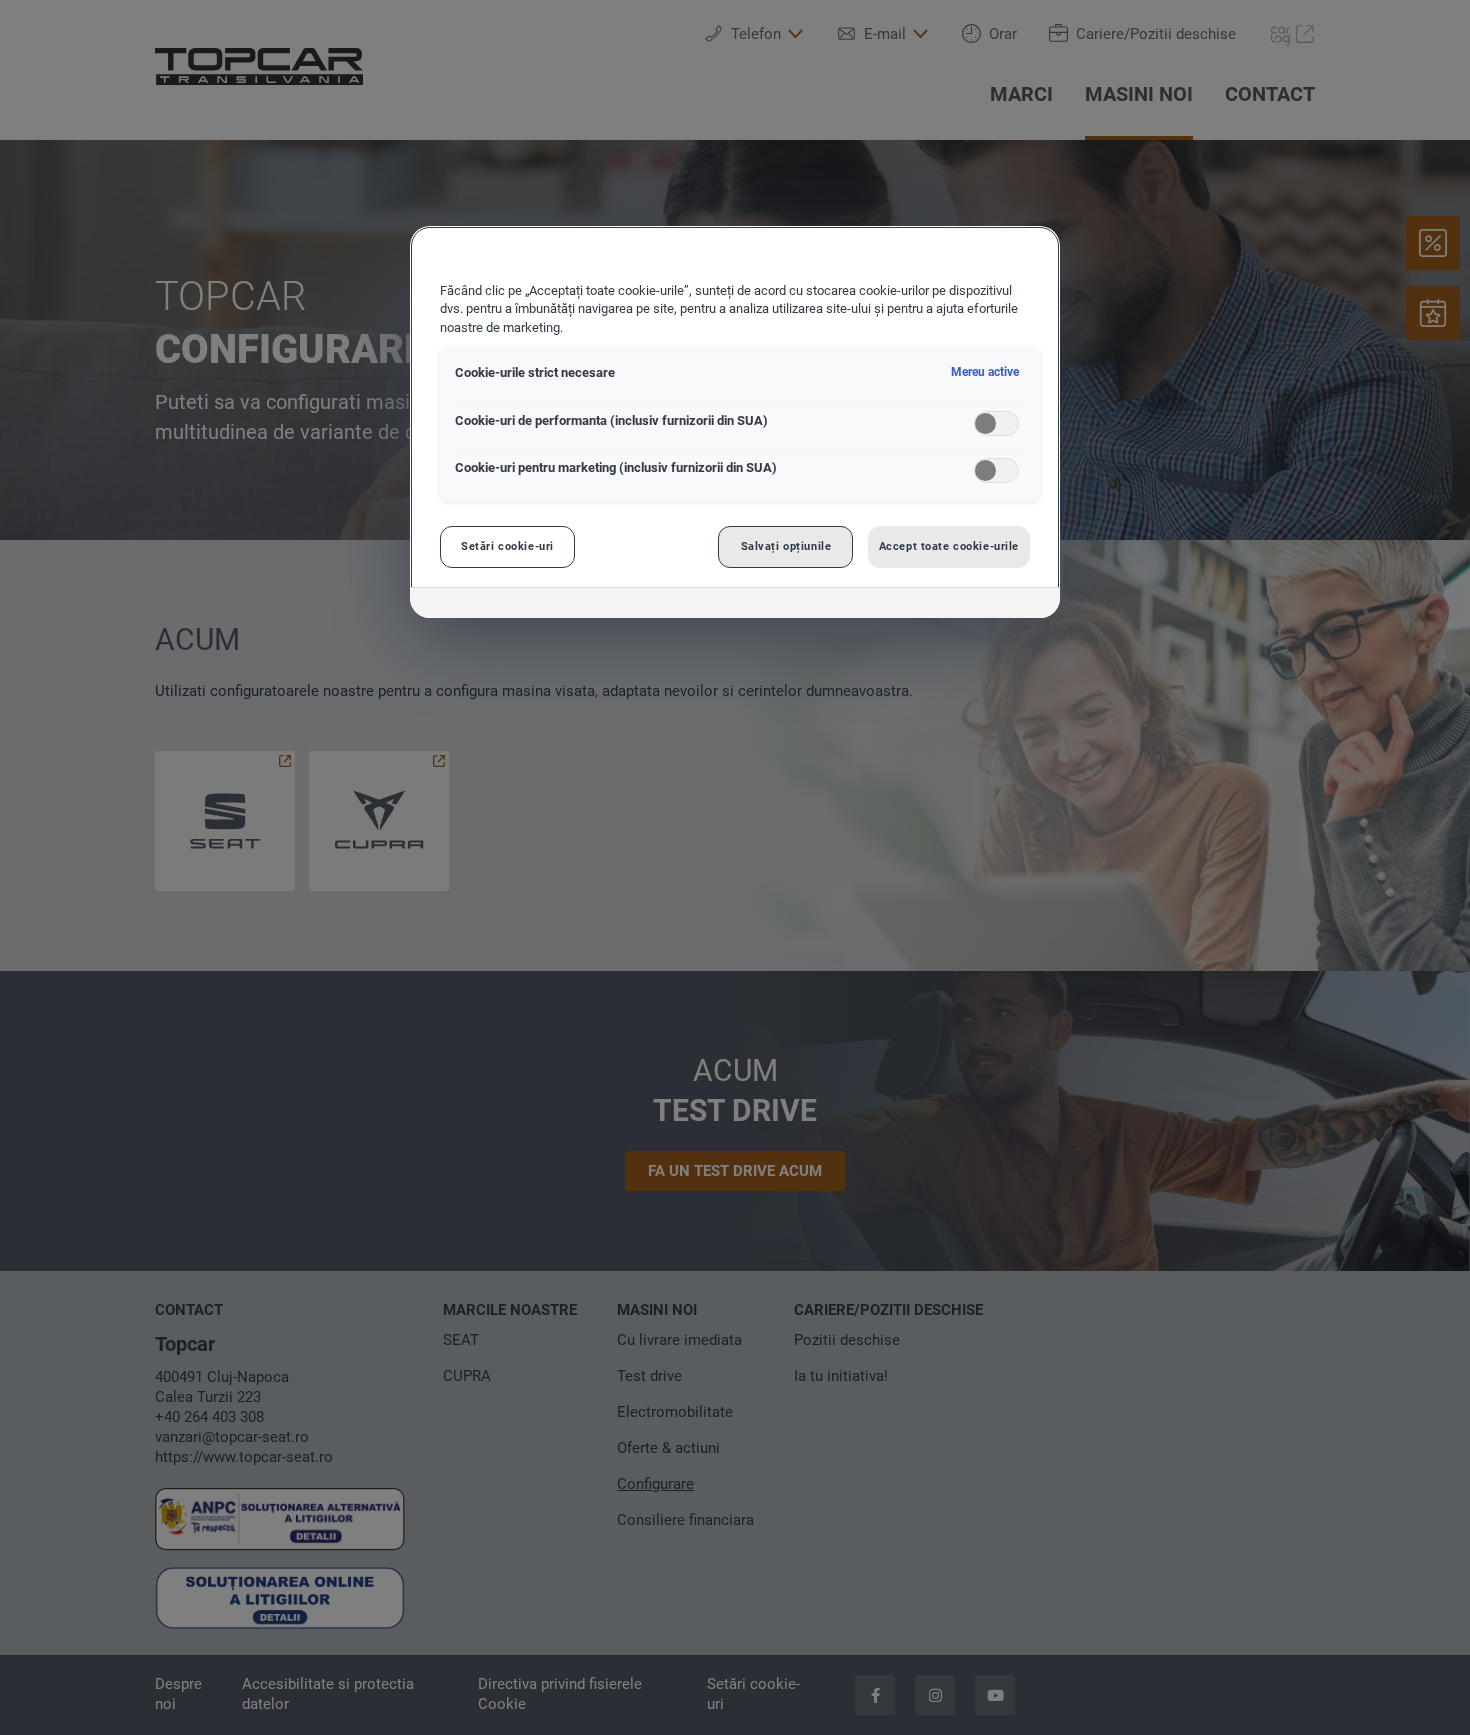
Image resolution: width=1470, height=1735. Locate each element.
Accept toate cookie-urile (949, 546)
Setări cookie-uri (507, 546)
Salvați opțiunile (786, 546)
